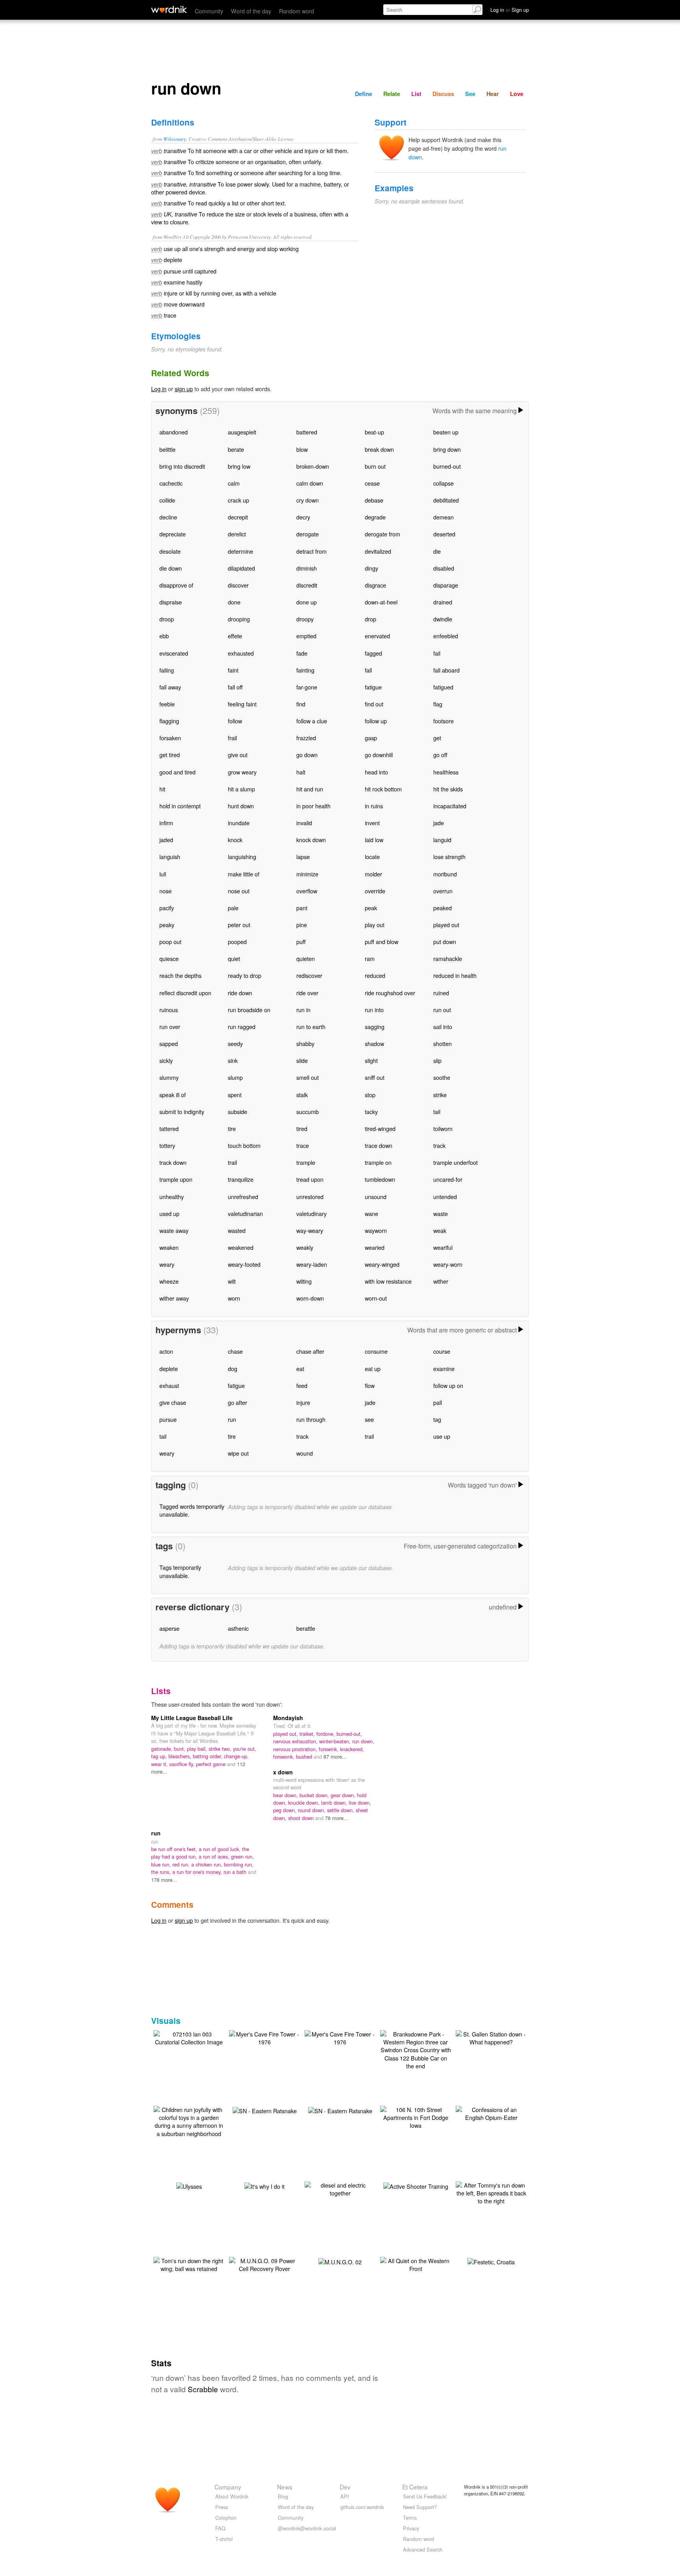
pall (438, 1402)
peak (371, 908)
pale (233, 908)
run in (303, 1010)
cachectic (171, 483)
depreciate (173, 534)
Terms (410, 2518)
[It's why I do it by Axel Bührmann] (264, 2185)
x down (283, 1772)
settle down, (341, 1810)
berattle (306, 1628)
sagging (375, 1027)
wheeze (169, 1281)
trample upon (176, 1179)
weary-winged (382, 1264)
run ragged (242, 1027)
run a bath (236, 1872)
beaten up (446, 432)
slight (371, 1060)
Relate (392, 94)
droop (167, 619)
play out (375, 925)
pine (302, 925)
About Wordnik (232, 2496)
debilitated (446, 500)
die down (171, 568)
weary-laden (312, 1264)
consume (376, 1351)
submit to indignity (182, 1112)
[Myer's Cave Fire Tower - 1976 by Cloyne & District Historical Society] (264, 2037)
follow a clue (312, 721)
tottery (167, 1145)
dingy (371, 568)
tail (437, 1112)
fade (302, 653)
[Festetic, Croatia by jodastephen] (491, 2261)
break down (379, 449)
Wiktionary (175, 139)
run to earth (311, 1027)
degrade (375, 517)
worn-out (376, 1298)
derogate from (382, 534)
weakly (305, 1247)
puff (301, 942)
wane (371, 1213)
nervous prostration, (296, 1749)
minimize (307, 874)
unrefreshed (243, 1197)
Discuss (443, 94)
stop (370, 1095)
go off (440, 755)
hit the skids (448, 789)
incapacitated (450, 806)
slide (302, 1060)
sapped (169, 1043)
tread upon (310, 1179)
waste (441, 1213)
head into (376, 772)
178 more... (164, 1880)
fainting (305, 670)
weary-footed (244, 1264)
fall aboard (446, 670)
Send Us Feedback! (425, 2496)
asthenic (238, 1628)
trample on (378, 1162)
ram (370, 958)
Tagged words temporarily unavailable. (192, 1510)
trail (232, 1162)
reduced (375, 975)
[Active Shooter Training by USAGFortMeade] (416, 2185)
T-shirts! (224, 2539)
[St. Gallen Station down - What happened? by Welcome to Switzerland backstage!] (491, 2037)
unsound (376, 1197)
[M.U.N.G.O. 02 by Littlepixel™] (340, 2261)
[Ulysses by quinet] (189, 2185)
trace (303, 1145)
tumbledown (380, 1179)
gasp (371, 738)
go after (237, 1402)
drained (443, 602)
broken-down (313, 466)
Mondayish (288, 1718)
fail (437, 653)
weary (167, 1264)
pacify (167, 908)
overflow (307, 891)
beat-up (374, 432)
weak (440, 1230)
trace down (379, 1145)
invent (372, 823)
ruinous (169, 1010)
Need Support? (420, 2507)
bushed (305, 1756)
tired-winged (380, 1128)
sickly (166, 1060)
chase (235, 1351)
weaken (169, 1247)
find (301, 704)
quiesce (169, 958)
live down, (360, 1803)
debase (374, 500)
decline (168, 517)
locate (372, 857)
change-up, (236, 1756)
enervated (377, 636)
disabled (444, 568)
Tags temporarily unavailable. (180, 1571)
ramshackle (448, 958)
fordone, (326, 1734)
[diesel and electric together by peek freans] (340, 2188)
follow (235, 721)
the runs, (162, 1872)
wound (305, 1453)
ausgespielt (242, 432)
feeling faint (242, 704)
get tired (170, 755)
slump (235, 1077)
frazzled (306, 738)
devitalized (378, 551)
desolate (170, 551)
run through (311, 1419)
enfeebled (446, 636)
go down (307, 755)
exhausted (241, 653)
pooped (237, 942)
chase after (310, 1351)
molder (373, 874)
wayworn (376, 1230)
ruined (441, 993)
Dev (345, 2487)
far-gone (307, 687)
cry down (308, 500)
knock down (311, 840)
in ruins (374, 806)
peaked (443, 908)
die (437, 551)
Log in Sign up (510, 10)
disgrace (375, 585)
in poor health (313, 806)
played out (446, 925)
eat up (373, 1368)
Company (228, 2487)
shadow (374, 1043)
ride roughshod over (390, 993)
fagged (373, 653)
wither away (174, 1298)
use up (442, 1436)
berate (236, 449)
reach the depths (180, 975)
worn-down (310, 1298)
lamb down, (335, 1803)
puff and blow (382, 942)
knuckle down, (305, 1803)
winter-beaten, (336, 1741)
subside (237, 1112)
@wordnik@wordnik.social (307, 2528)
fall (368, 670)
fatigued (443, 687)
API (345, 2496)
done (234, 602)
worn (234, 1298)
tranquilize (241, 1179)
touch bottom (244, 1145)
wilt (232, 1281)
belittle (167, 449)
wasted (237, 1230)
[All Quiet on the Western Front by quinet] (416, 2264)
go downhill (379, 755)
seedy (235, 1043)
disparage (446, 585)
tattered (169, 1128)
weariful (443, 1247)
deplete (169, 1368)
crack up (238, 500)
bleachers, (181, 1756)
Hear (493, 94)
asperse (169, 1628)
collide (167, 500)
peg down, (285, 1810)
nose (165, 891)
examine (444, 1368)
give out (238, 755)
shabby (305, 1043)
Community (209, 11)
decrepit (238, 517)
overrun (443, 891)
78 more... (337, 1818)
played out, (286, 1734)
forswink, (329, 1749)
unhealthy (172, 1197)
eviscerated (174, 653)
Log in (159, 389)
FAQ (220, 2528)
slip (437, 1060)
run (232, 1419)
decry (303, 517)
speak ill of (173, 1095)
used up (169, 1213)
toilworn (443, 1128)
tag (437, 1419)
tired (302, 1128)
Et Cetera (415, 2487)
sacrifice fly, (183, 1764)
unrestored (310, 1197)
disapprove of (176, 585)
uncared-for (448, 1179)
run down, (363, 1741)
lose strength (449, 857)
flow (370, 1385)
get (437, 738)
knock (235, 840)
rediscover (309, 975)
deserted (444, 534)
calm (234, 483)
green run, (242, 1856)
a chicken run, (208, 1864)
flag (438, 704)
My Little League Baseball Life (192, 1718)
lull (163, 874)
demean (443, 517)
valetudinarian (245, 1213)
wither (441, 1281)
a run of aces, (215, 1856)
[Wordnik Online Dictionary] (169, 9)
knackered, (352, 1749)
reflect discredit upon (185, 993)
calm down (310, 483)
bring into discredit (182, 466)
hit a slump (241, 789)
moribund (445, 874)
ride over (307, 993)
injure (303, 1402)
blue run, (162, 1864)
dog (233, 1368)
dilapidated (241, 568)
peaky (167, 925)
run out (442, 1010)
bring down (447, 449)
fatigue (373, 687)
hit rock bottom (383, 789)
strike (440, 1095)
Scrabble (203, 2389)
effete (235, 636)
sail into (443, 1027)
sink (233, 1060)
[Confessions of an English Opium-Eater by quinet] (491, 2113)
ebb (164, 636)
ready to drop (245, 975)
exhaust (169, 1385)
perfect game (212, 1764)
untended (445, 1197)
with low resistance (388, 1281)
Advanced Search (423, 2549)
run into (374, 1010)
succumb (308, 1112)
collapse (443, 483)
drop (370, 619)
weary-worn (448, 1264)
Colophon (226, 2518)
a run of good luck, (220, 1849)
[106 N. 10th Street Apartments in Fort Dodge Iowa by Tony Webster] (416, 2117)
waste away (174, 1230)
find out (374, 704)
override (375, 891)
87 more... (335, 1756)
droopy (305, 619)
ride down (240, 993)
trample (306, 1162)
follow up (376, 721)
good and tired (177, 772)
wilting (304, 1281)
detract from (311, 551)
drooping (239, 619)
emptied (306, 636)
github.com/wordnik (362, 2507)
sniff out (375, 1077)
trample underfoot (455, 1162)
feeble (167, 704)
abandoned (174, 432)
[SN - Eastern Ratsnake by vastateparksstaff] (265, 2110)
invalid (304, 823)
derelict (237, 534)
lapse (303, 857)
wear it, (160, 1764)
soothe (442, 1077)
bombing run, (239, 1864)
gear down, (344, 1795)
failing (167, 670)
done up (307, 602)
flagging (169, 721)
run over (170, 1027)
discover (238, 585)
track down (173, 1162)
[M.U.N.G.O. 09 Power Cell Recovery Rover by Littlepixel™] (264, 2264)
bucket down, (315, 1795)
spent (235, 1095)
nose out (239, 891)
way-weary (310, 1230)
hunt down (241, 806)
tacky (371, 1112)
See (470, 94)
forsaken (170, 738)
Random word (297, 11)
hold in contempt (180, 806)
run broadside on (249, 1010)
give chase (173, 1402)
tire (232, 1128)
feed (302, 1385)
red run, (182, 1864)
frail (232, 738)
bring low (239, 466)
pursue (168, 1419)
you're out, (245, 1749)
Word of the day (251, 11)
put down (445, 942)
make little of (244, 874)
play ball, (198, 1749)
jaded (166, 840)
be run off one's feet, (175, 1849)
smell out (308, 1077)
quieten (306, 958)
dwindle (443, 619)
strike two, (221, 1749)
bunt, (180, 1749)
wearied (375, 1247)
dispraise (171, 602)
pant (302, 908)
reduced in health (455, 975)
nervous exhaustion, (296, 1741)
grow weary (242, 772)
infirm (166, 823)
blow (302, 449)
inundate (239, 823)
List (416, 94)
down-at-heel (381, 602)
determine (240, 551)
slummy (169, 1077)
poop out (170, 942)
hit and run (310, 789)
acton (166, 1351)
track (439, 1145)
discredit (307, 585)
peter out (239, 925)
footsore (443, 721)
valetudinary (311, 1213)
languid (442, 840)
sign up (184, 389)
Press (222, 2507)
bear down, (286, 1795)
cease (372, 483)
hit (162, 789)
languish (170, 857)
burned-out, (349, 1734)
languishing (242, 857)
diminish (307, 568)
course (442, 1351)
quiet (234, 958)
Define (364, 94)
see (369, 1419)
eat (300, 1368)
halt (301, 772)
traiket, (308, 1734)
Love (517, 94)
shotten (443, 1043)
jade (439, 823)
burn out (375, 466)
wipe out (238, 1453)
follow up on (448, 1385)
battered (307, 432)
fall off (235, 687)
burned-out (447, 466)
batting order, (208, 1756)
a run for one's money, (198, 1872)
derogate (308, 534)
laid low (374, 840)
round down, (312, 1810)
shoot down (302, 1818)
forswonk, (285, 1756)
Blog (283, 2496)
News (285, 2487)
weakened (241, 1247)
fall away (170, 687)
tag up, (160, 1756)
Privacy (411, 2528)
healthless (446, 772)
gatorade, (163, 1749)
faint (233, 670)
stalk (302, 1095)
